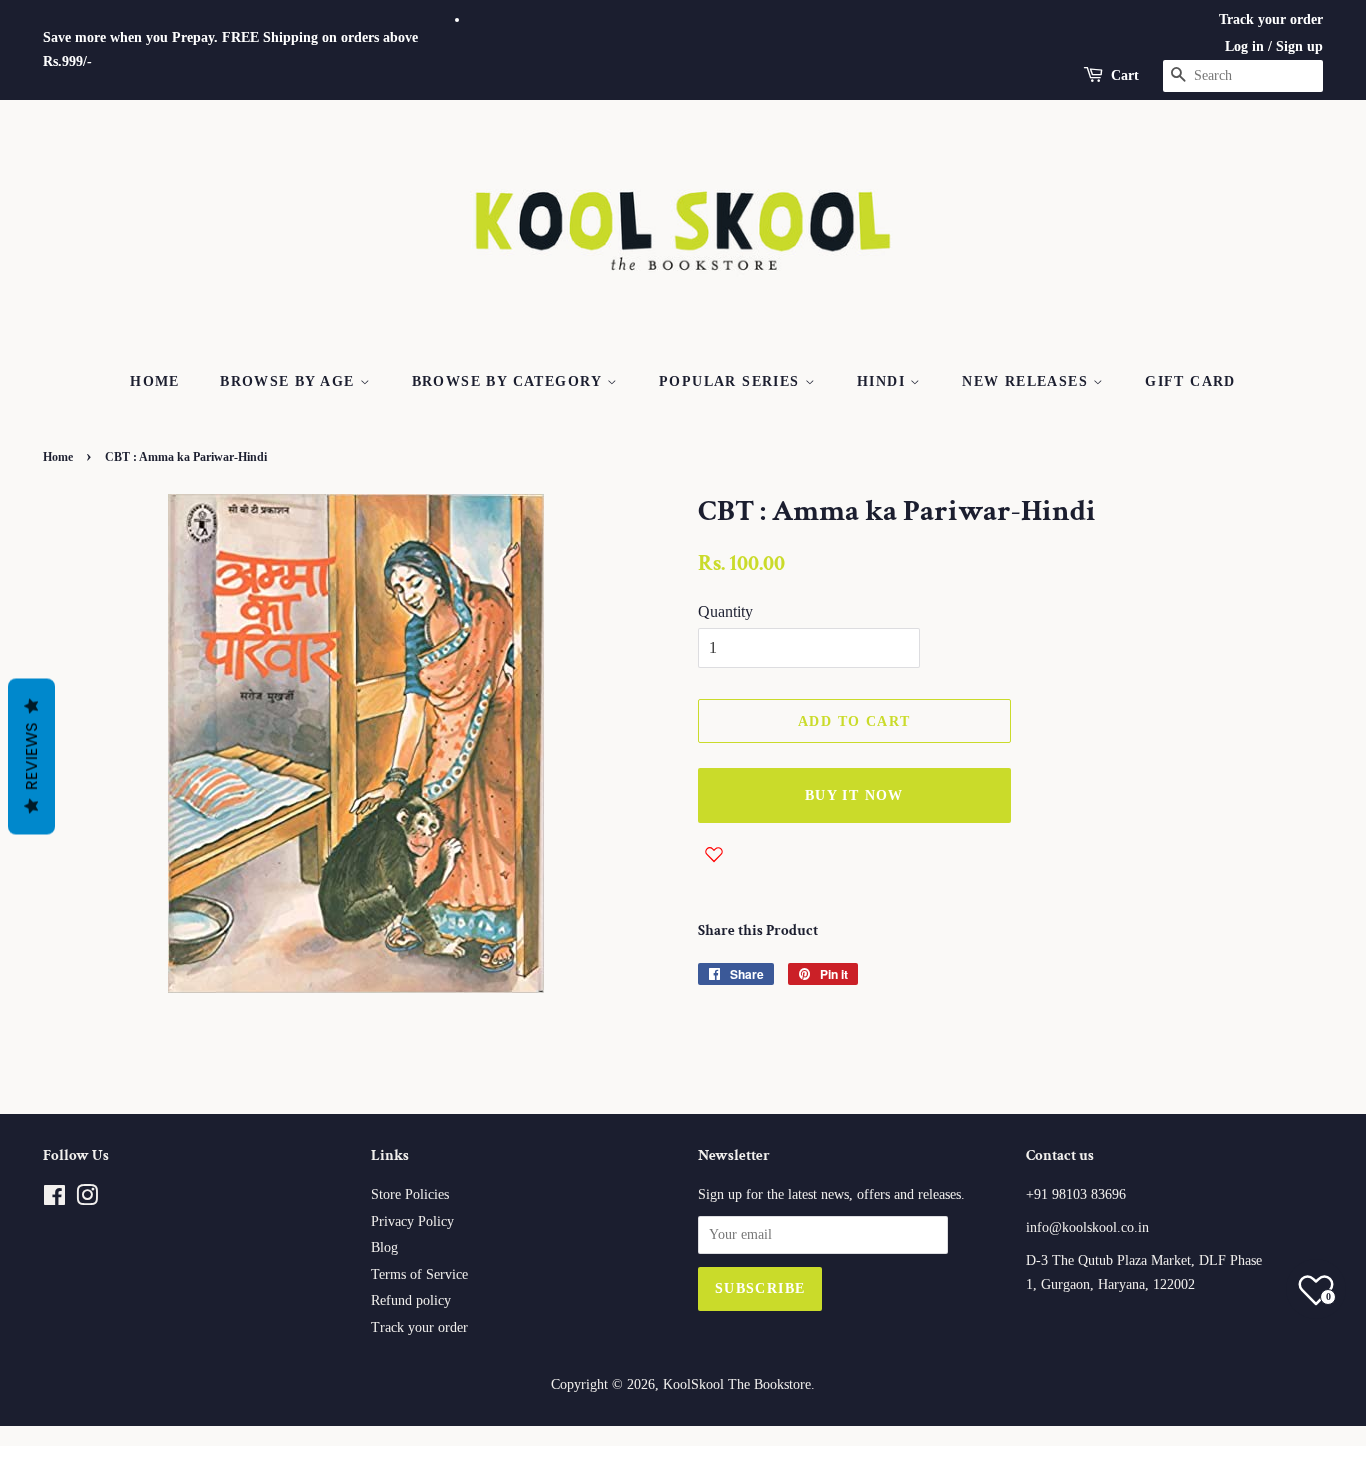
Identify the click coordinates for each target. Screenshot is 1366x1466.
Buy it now (854, 795)
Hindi (883, 381)
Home (155, 381)
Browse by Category (510, 381)
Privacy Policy (412, 1221)
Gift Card (1190, 381)
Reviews (31, 757)
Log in (1244, 46)
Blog (384, 1247)
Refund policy (411, 1300)
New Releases (1027, 381)
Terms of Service (419, 1274)
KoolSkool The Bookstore (737, 1384)
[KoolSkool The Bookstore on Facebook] (54, 1199)
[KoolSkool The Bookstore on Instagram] (87, 1199)
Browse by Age (290, 381)
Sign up (1299, 46)
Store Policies (410, 1194)
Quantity (725, 611)
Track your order (1271, 19)
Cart (1125, 75)
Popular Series (732, 381)
